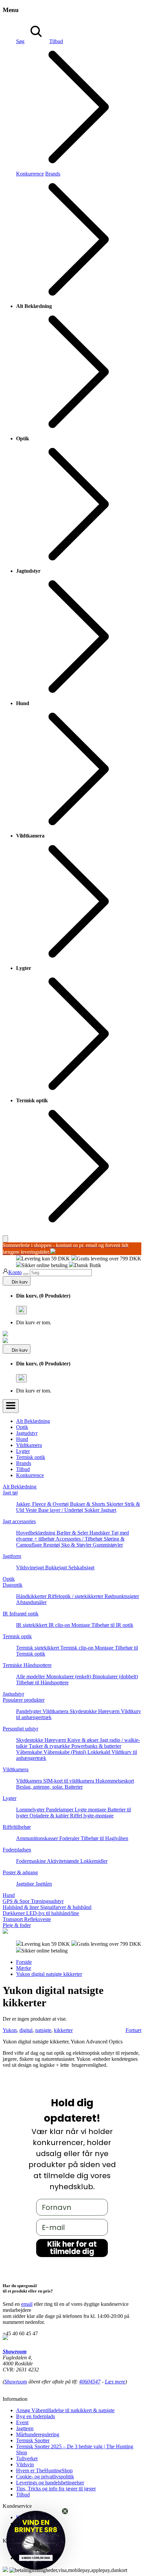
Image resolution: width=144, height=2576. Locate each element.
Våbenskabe (30, 1752)
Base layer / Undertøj (61, 1510)
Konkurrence (30, 174)
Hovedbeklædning (36, 1533)
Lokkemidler (94, 1861)
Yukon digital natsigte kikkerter (49, 1974)
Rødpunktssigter (122, 1596)
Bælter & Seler (73, 1533)
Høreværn (110, 1711)
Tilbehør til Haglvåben (104, 1838)
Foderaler (70, 1838)
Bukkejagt (57, 1567)
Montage (81, 1625)
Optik (22, 1427)
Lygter (23, 1451)
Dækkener (14, 1913)
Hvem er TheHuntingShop (44, 2471)
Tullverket (27, 2458)
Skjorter (116, 1504)
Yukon (10, 2030)
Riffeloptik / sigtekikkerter (76, 1596)
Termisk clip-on (78, 1648)
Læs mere (115, 2382)
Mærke (24, 1968)
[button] (36, 2540)
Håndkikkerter (32, 1596)
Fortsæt (133, 2030)
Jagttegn (25, 2428)
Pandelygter (29, 1711)
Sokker (93, 1510)
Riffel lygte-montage (92, 1816)
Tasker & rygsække (50, 1746)
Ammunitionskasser (38, 1838)
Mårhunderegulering (38, 2434)
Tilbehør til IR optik (112, 1625)
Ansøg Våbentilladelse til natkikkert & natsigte (65, 2410)
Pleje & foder (17, 1925)
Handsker (100, 1533)
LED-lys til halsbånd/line (53, 1913)
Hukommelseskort (115, 1781)
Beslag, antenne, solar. (40, 1787)
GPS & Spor (17, 1901)
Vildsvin (25, 2465)
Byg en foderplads (35, 2416)
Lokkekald (99, 1752)
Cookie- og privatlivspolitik (45, 2477)
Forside (24, 1962)
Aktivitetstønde (64, 1861)
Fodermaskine (31, 1861)
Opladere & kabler (50, 1816)
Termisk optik (31, 1457)
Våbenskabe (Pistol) (65, 1752)
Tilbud (23, 1469)
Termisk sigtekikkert (38, 1648)
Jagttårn (44, 1884)
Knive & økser (84, 1740)
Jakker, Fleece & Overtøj (43, 1504)
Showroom (15, 2351)
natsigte (43, 2030)
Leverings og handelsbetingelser (50, 2483)
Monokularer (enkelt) (69, 1676)
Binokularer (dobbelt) (115, 1676)
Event (22, 2422)
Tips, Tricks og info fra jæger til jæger (56, 2489)
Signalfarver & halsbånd (66, 1907)
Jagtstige (26, 1884)
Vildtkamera (29, 1445)
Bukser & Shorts (88, 1504)
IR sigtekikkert (32, 1625)
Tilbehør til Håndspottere (42, 1683)
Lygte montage (91, 1810)
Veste (32, 1510)
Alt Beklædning (33, 1421)
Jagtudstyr (27, 1433)
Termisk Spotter (33, 2440)
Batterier (74, 1787)
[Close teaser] (65, 2511)
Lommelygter (31, 1810)
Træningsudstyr (47, 1901)
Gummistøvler (108, 1545)
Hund (22, 1439)
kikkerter (63, 2030)
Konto (15, 1272)
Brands (24, 1463)
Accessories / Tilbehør (80, 1539)
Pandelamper (60, 1810)
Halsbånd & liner (21, 1907)
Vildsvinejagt (31, 1567)
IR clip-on (60, 1625)
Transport (13, 1919)
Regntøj (52, 1545)
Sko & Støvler (77, 1545)
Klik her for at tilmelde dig (72, 2248)
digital (26, 2030)
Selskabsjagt (81, 1567)
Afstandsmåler (31, 1602)
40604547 (90, 2382)
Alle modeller (31, 1676)
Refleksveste (38, 1919)
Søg (20, 41)
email (27, 2304)
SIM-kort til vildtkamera (69, 1781)
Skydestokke (84, 1711)
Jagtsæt (109, 1510)
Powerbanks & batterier (96, 1746)
